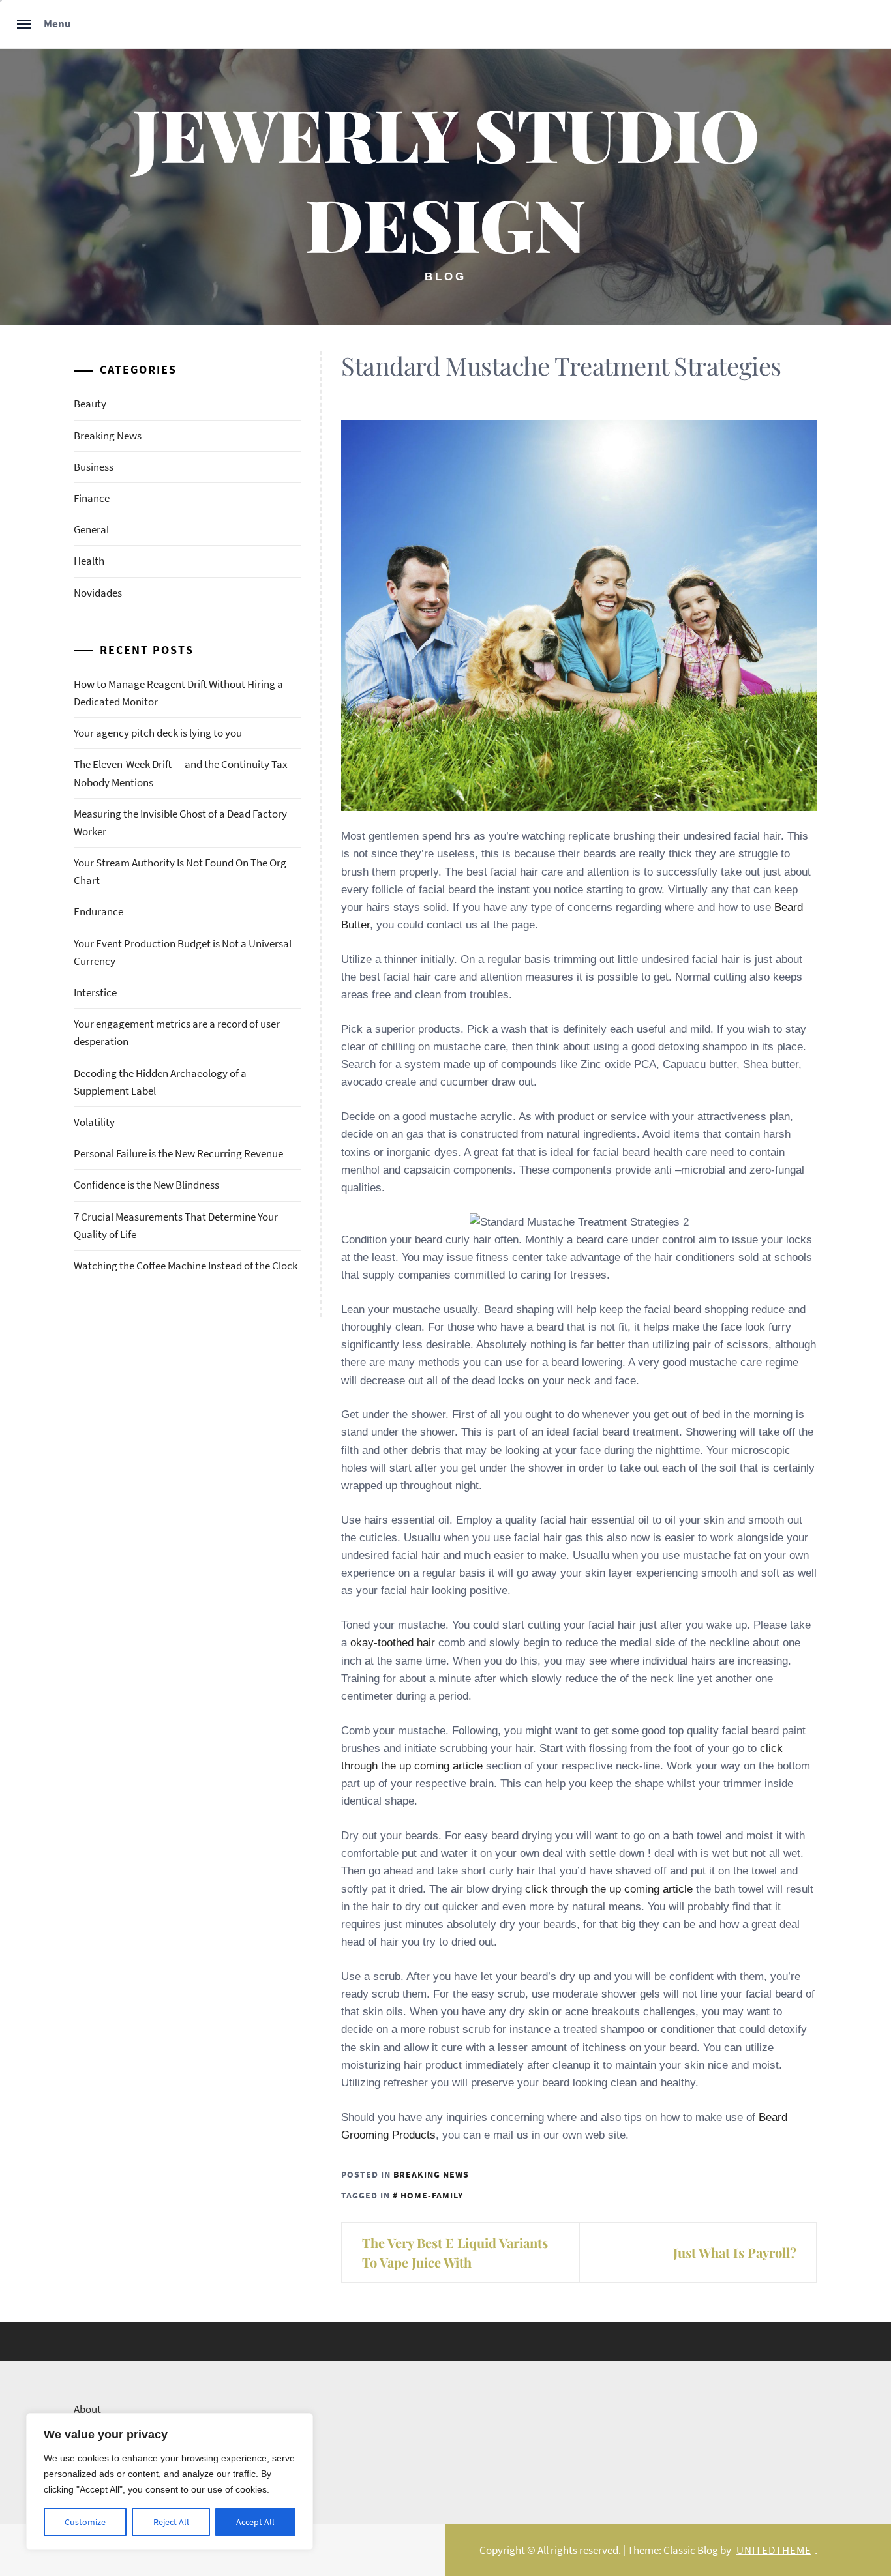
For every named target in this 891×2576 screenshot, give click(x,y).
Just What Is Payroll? (735, 2252)
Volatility (94, 1122)
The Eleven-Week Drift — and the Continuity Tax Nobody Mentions (181, 773)
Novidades (98, 593)
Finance (92, 498)
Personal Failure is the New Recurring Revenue (178, 1153)
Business (94, 467)
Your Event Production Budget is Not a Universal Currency (183, 952)
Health (89, 561)
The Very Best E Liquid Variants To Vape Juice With (455, 2252)
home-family (432, 2195)
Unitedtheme (774, 2550)
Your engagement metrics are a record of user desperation (177, 1032)
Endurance (98, 911)
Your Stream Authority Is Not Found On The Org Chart (180, 871)
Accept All (255, 2522)
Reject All (171, 2522)
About (87, 2409)
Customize (85, 2522)
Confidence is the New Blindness (146, 1185)
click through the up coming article (609, 1889)
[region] (170, 2481)
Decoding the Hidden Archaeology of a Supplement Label (160, 1082)
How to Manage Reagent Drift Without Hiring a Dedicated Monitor (178, 693)
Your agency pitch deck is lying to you (158, 733)
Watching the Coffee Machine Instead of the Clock (186, 1266)
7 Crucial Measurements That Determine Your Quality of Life (176, 1225)
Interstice (95, 992)
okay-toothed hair (393, 1643)
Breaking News (431, 2174)
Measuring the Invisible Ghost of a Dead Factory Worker (180, 822)
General (91, 529)
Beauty (90, 404)
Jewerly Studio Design (445, 178)
